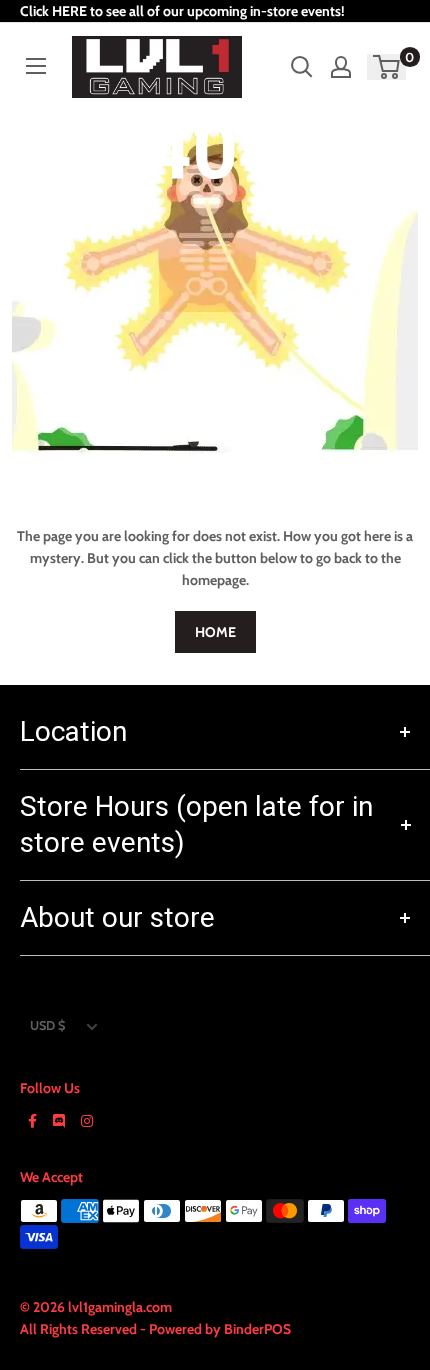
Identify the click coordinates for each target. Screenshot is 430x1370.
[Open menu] (36, 66)
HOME (215, 632)
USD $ (47, 1025)
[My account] (341, 67)
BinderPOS (257, 1329)
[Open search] (302, 67)
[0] (387, 67)
